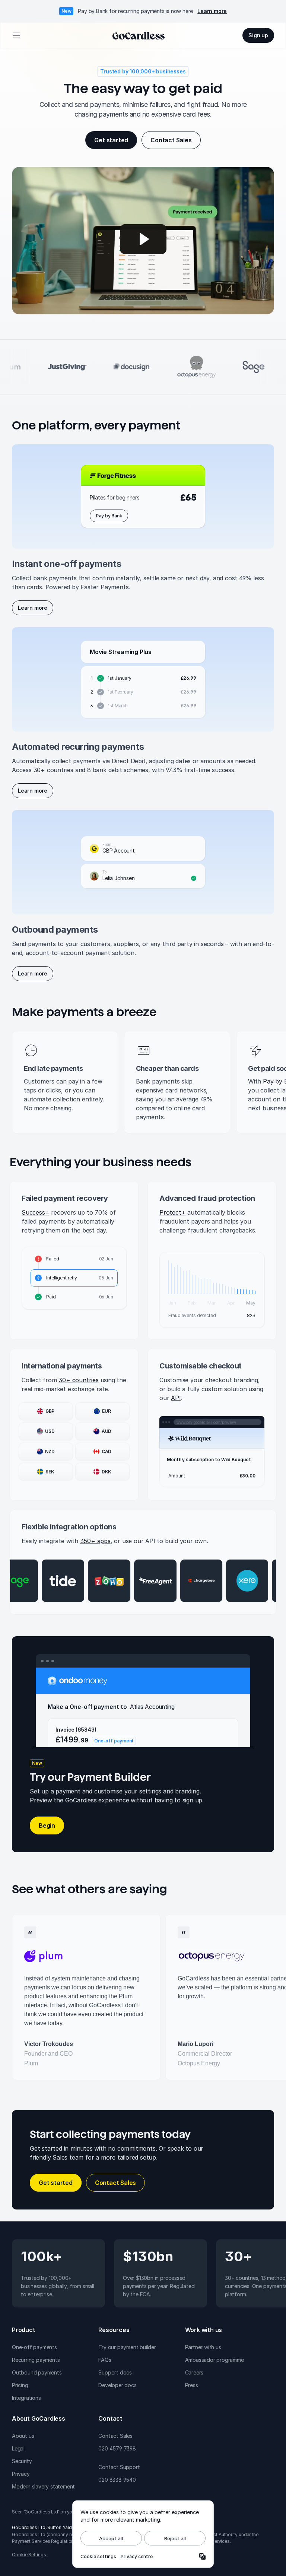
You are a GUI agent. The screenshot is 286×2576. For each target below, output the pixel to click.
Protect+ (172, 1212)
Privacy (21, 2474)
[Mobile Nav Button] (16, 35)
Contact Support (119, 2467)
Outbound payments (37, 2372)
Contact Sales (115, 2436)
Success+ (35, 1212)
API (176, 1398)
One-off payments (34, 2347)
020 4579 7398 (117, 2448)
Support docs (115, 2372)
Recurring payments (36, 2360)
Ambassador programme (214, 2360)
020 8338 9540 (117, 2480)
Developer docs (117, 2385)
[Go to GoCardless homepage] (139, 35)
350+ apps (95, 1541)
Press (192, 2385)
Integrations (26, 2398)
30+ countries (78, 1380)
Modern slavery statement (43, 2486)
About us (23, 2436)
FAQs (105, 2360)
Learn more (212, 11)
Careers (194, 2372)
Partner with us (203, 2347)
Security (22, 2461)
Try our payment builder (127, 2347)
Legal (18, 2448)
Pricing (20, 2385)
